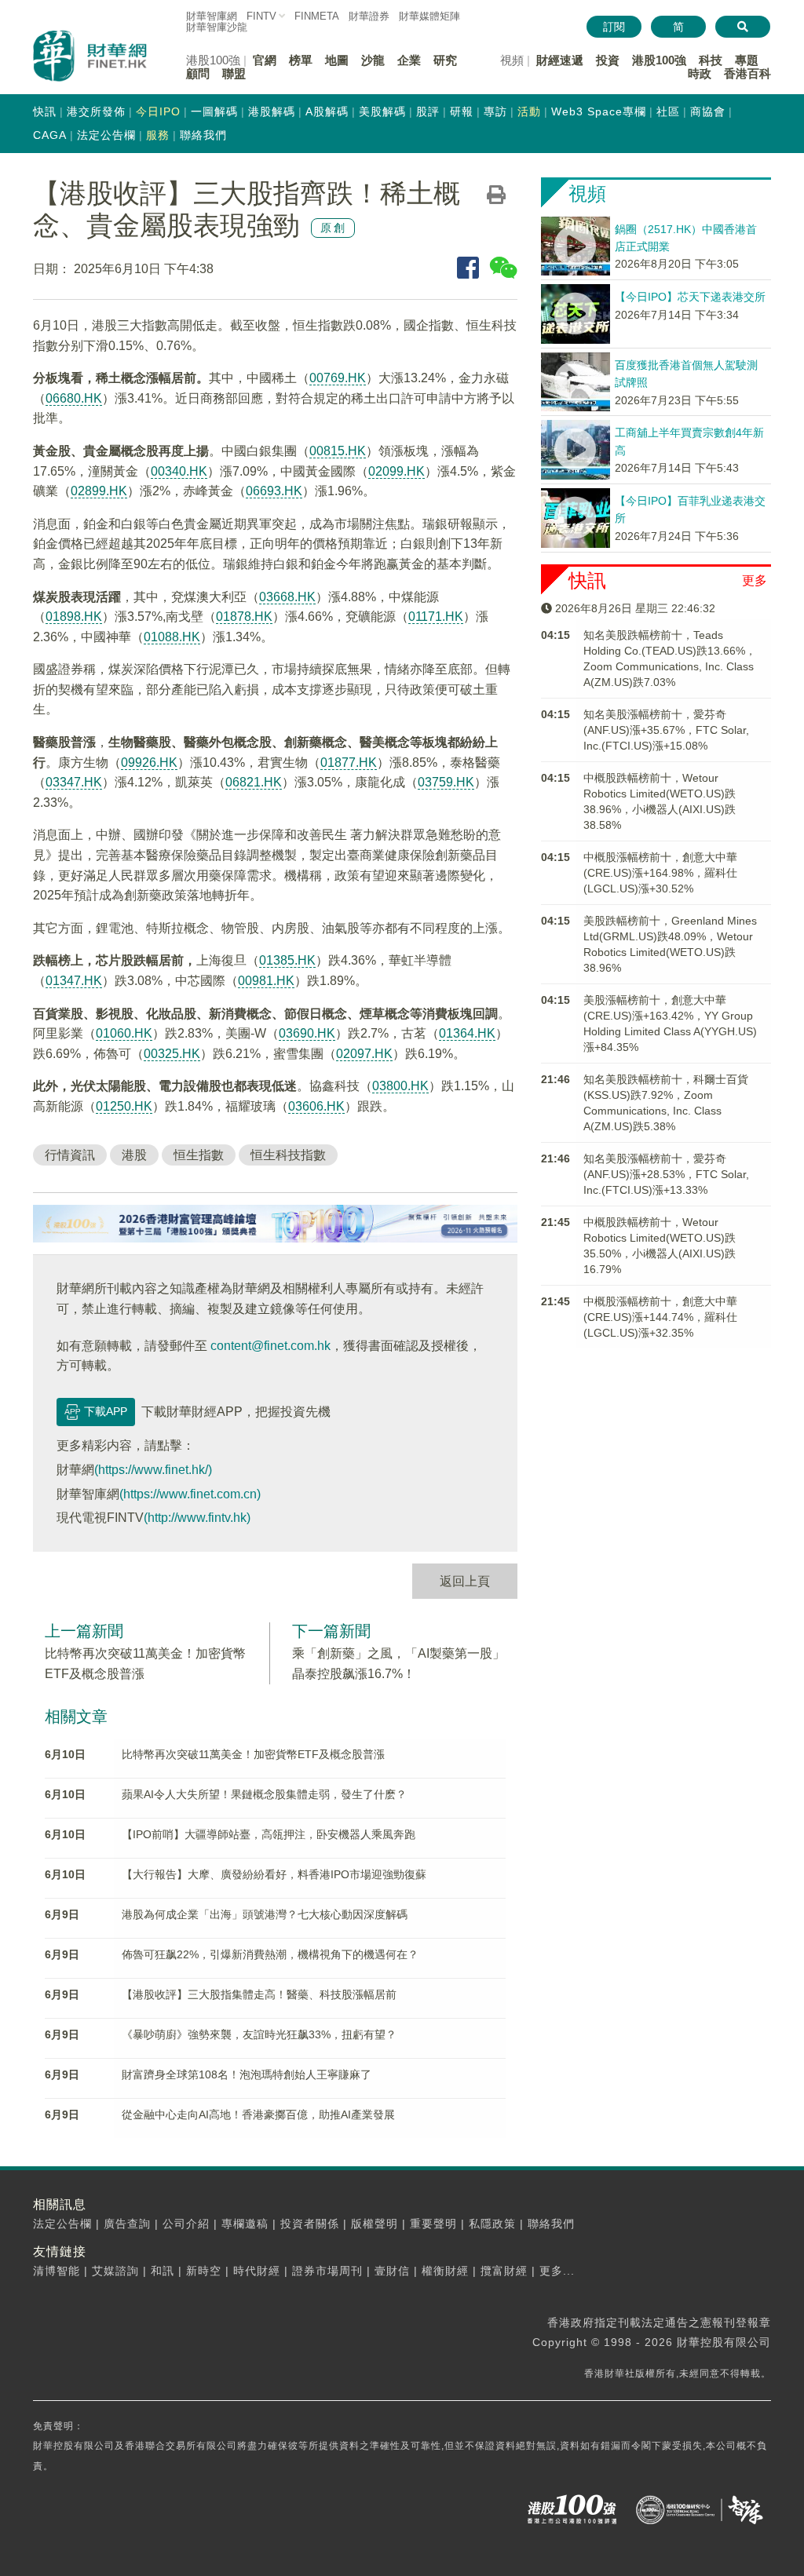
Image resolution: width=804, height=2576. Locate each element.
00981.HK (266, 981)
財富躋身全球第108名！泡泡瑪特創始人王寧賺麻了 (247, 2074)
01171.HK (436, 617)
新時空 (204, 2271)
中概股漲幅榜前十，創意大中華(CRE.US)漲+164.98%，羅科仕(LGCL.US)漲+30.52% (660, 873)
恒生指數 (199, 1155)
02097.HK (364, 1054)
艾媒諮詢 (115, 2271)
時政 (700, 73)
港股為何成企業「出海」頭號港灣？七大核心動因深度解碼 (265, 1914)
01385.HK (287, 960)
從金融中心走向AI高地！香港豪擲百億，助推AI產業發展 (258, 2114)
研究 (445, 60)
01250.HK (124, 1106)
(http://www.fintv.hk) (197, 1518)
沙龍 (373, 60)
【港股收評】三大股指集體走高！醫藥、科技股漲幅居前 (259, 1994)
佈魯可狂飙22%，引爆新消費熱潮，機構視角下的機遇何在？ (270, 1954)
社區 (668, 111)
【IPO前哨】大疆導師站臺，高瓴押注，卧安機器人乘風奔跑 (269, 1834)
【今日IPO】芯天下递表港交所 (690, 297)
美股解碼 (382, 111)
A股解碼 (327, 111)
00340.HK (179, 471)
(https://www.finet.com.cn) (190, 1494)
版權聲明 (375, 2224)
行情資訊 (70, 1155)
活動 (529, 111)
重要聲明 (433, 2224)
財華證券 (369, 16)
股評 (428, 111)
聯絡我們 (203, 135)
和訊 (163, 2271)
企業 (409, 60)
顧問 (198, 73)
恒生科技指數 (288, 1155)
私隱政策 (492, 2224)
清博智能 (57, 2271)
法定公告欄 (106, 135)
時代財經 (257, 2271)
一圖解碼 (214, 111)
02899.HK (99, 491)
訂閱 (614, 27)
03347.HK (74, 782)
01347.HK (74, 981)
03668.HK (287, 597)
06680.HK (74, 398)
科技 (711, 60)
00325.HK (172, 1054)
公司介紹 (186, 2224)
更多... (557, 2271)
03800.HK (400, 1086)
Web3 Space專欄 (599, 111)
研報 (462, 111)
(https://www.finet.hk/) (153, 1470)
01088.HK (172, 637)
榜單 (301, 60)
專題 (747, 60)
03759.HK (446, 782)
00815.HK (338, 451)
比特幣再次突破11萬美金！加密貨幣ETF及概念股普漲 (253, 1754)
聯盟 (234, 73)
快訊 (45, 111)
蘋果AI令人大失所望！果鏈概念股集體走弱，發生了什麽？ (264, 1794)
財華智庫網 (212, 16)
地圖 (337, 60)
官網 (265, 60)
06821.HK (254, 782)
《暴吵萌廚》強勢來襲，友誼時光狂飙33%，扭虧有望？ (259, 2034)
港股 (134, 1155)
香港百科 (747, 73)
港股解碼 (272, 111)
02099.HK (397, 471)
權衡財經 (445, 2271)
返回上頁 (465, 1581)
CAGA (50, 135)
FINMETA (317, 16)
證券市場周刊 (327, 2271)
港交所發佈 (96, 111)
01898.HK (74, 617)
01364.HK (467, 1033)
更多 (755, 580)
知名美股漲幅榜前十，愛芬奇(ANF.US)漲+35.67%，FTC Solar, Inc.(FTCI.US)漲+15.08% (666, 730)
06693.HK (274, 491)
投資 (608, 60)
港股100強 (659, 60)
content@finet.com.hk (270, 1346)
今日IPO (158, 111)
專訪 (495, 111)
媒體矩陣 (429, 16)
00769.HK (338, 378)
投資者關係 (310, 2224)
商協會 (708, 111)
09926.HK (149, 763)
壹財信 (392, 2271)
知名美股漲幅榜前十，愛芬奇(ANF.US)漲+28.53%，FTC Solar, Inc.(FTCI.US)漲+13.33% (666, 1174)
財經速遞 (560, 60)
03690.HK (307, 1033)
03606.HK (316, 1106)
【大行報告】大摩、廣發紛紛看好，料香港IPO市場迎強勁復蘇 (274, 1874)
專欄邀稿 (245, 2224)
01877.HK (349, 763)
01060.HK (124, 1033)
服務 (158, 135)
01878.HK (244, 617)
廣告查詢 (127, 2224)
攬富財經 (504, 2271)
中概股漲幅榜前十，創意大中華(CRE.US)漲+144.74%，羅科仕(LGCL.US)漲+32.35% (660, 1317)
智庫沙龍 (217, 27)
